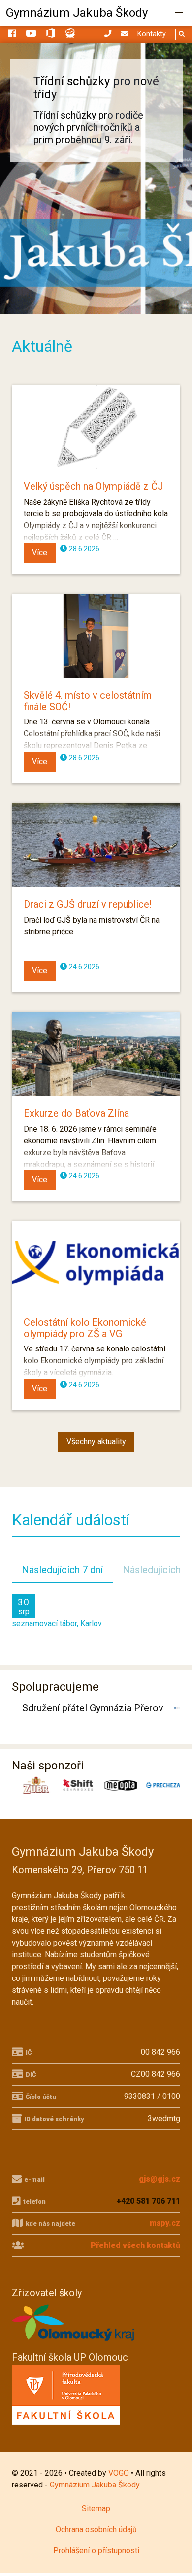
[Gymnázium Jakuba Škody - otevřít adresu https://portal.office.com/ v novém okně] (51, 35)
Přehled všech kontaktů (135, 2245)
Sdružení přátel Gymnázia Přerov (93, 1708)
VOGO (119, 2473)
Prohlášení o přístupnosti (96, 2551)
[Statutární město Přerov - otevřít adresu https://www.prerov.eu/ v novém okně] (177, 1708)
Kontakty (152, 34)
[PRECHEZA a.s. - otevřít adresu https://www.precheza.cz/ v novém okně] (160, 1785)
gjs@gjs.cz (160, 2179)
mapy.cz (165, 2223)
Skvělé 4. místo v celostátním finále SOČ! (88, 701)
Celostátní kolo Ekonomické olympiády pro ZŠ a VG (85, 1328)
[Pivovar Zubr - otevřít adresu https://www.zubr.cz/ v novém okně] (33, 1785)
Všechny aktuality (96, 1442)
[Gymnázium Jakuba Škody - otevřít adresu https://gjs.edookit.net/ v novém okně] (70, 35)
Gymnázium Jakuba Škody (77, 13)
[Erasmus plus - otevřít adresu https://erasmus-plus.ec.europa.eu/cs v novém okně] (180, 1708)
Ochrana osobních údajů (96, 2530)
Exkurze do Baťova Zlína (76, 1113)
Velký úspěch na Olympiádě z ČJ (94, 486)
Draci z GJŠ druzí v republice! (88, 904)
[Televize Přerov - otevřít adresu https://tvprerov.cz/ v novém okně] (175, 1708)
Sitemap (96, 2508)
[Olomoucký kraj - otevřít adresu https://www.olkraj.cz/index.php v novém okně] (73, 2344)
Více (40, 553)
